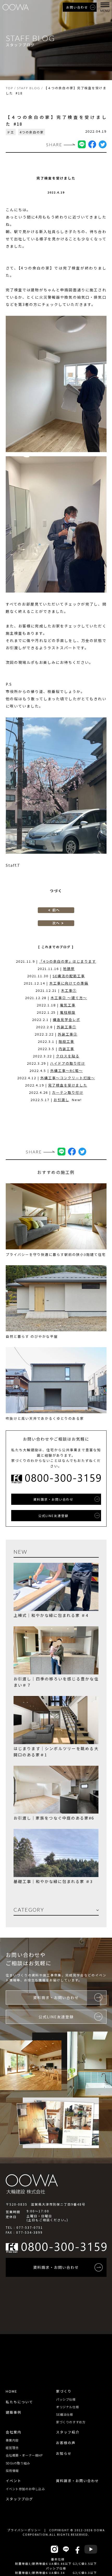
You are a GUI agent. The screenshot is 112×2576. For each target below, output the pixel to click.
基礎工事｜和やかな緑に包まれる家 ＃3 (53, 1881)
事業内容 (12, 2440)
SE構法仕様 (65, 2414)
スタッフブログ (19, 2499)
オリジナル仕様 (67, 2407)
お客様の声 (66, 2443)
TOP (10, 88)
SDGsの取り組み (18, 2463)
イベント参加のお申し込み (25, 2489)
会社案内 (14, 2432)
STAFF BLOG (29, 88)
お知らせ (64, 2453)
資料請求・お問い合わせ (77, 2481)
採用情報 (12, 2471)
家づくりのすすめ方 (71, 2422)
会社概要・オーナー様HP (24, 2455)
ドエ (11, 132)
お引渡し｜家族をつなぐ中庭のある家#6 (54, 1818)
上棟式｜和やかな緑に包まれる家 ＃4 (51, 1615)
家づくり (64, 2391)
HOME (11, 2391)
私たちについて (19, 2402)
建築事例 (14, 2412)
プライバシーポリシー (24, 2530)
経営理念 (12, 2448)
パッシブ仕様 (66, 2399)
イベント (14, 2481)
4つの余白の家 (32, 132)
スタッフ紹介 (68, 2432)
